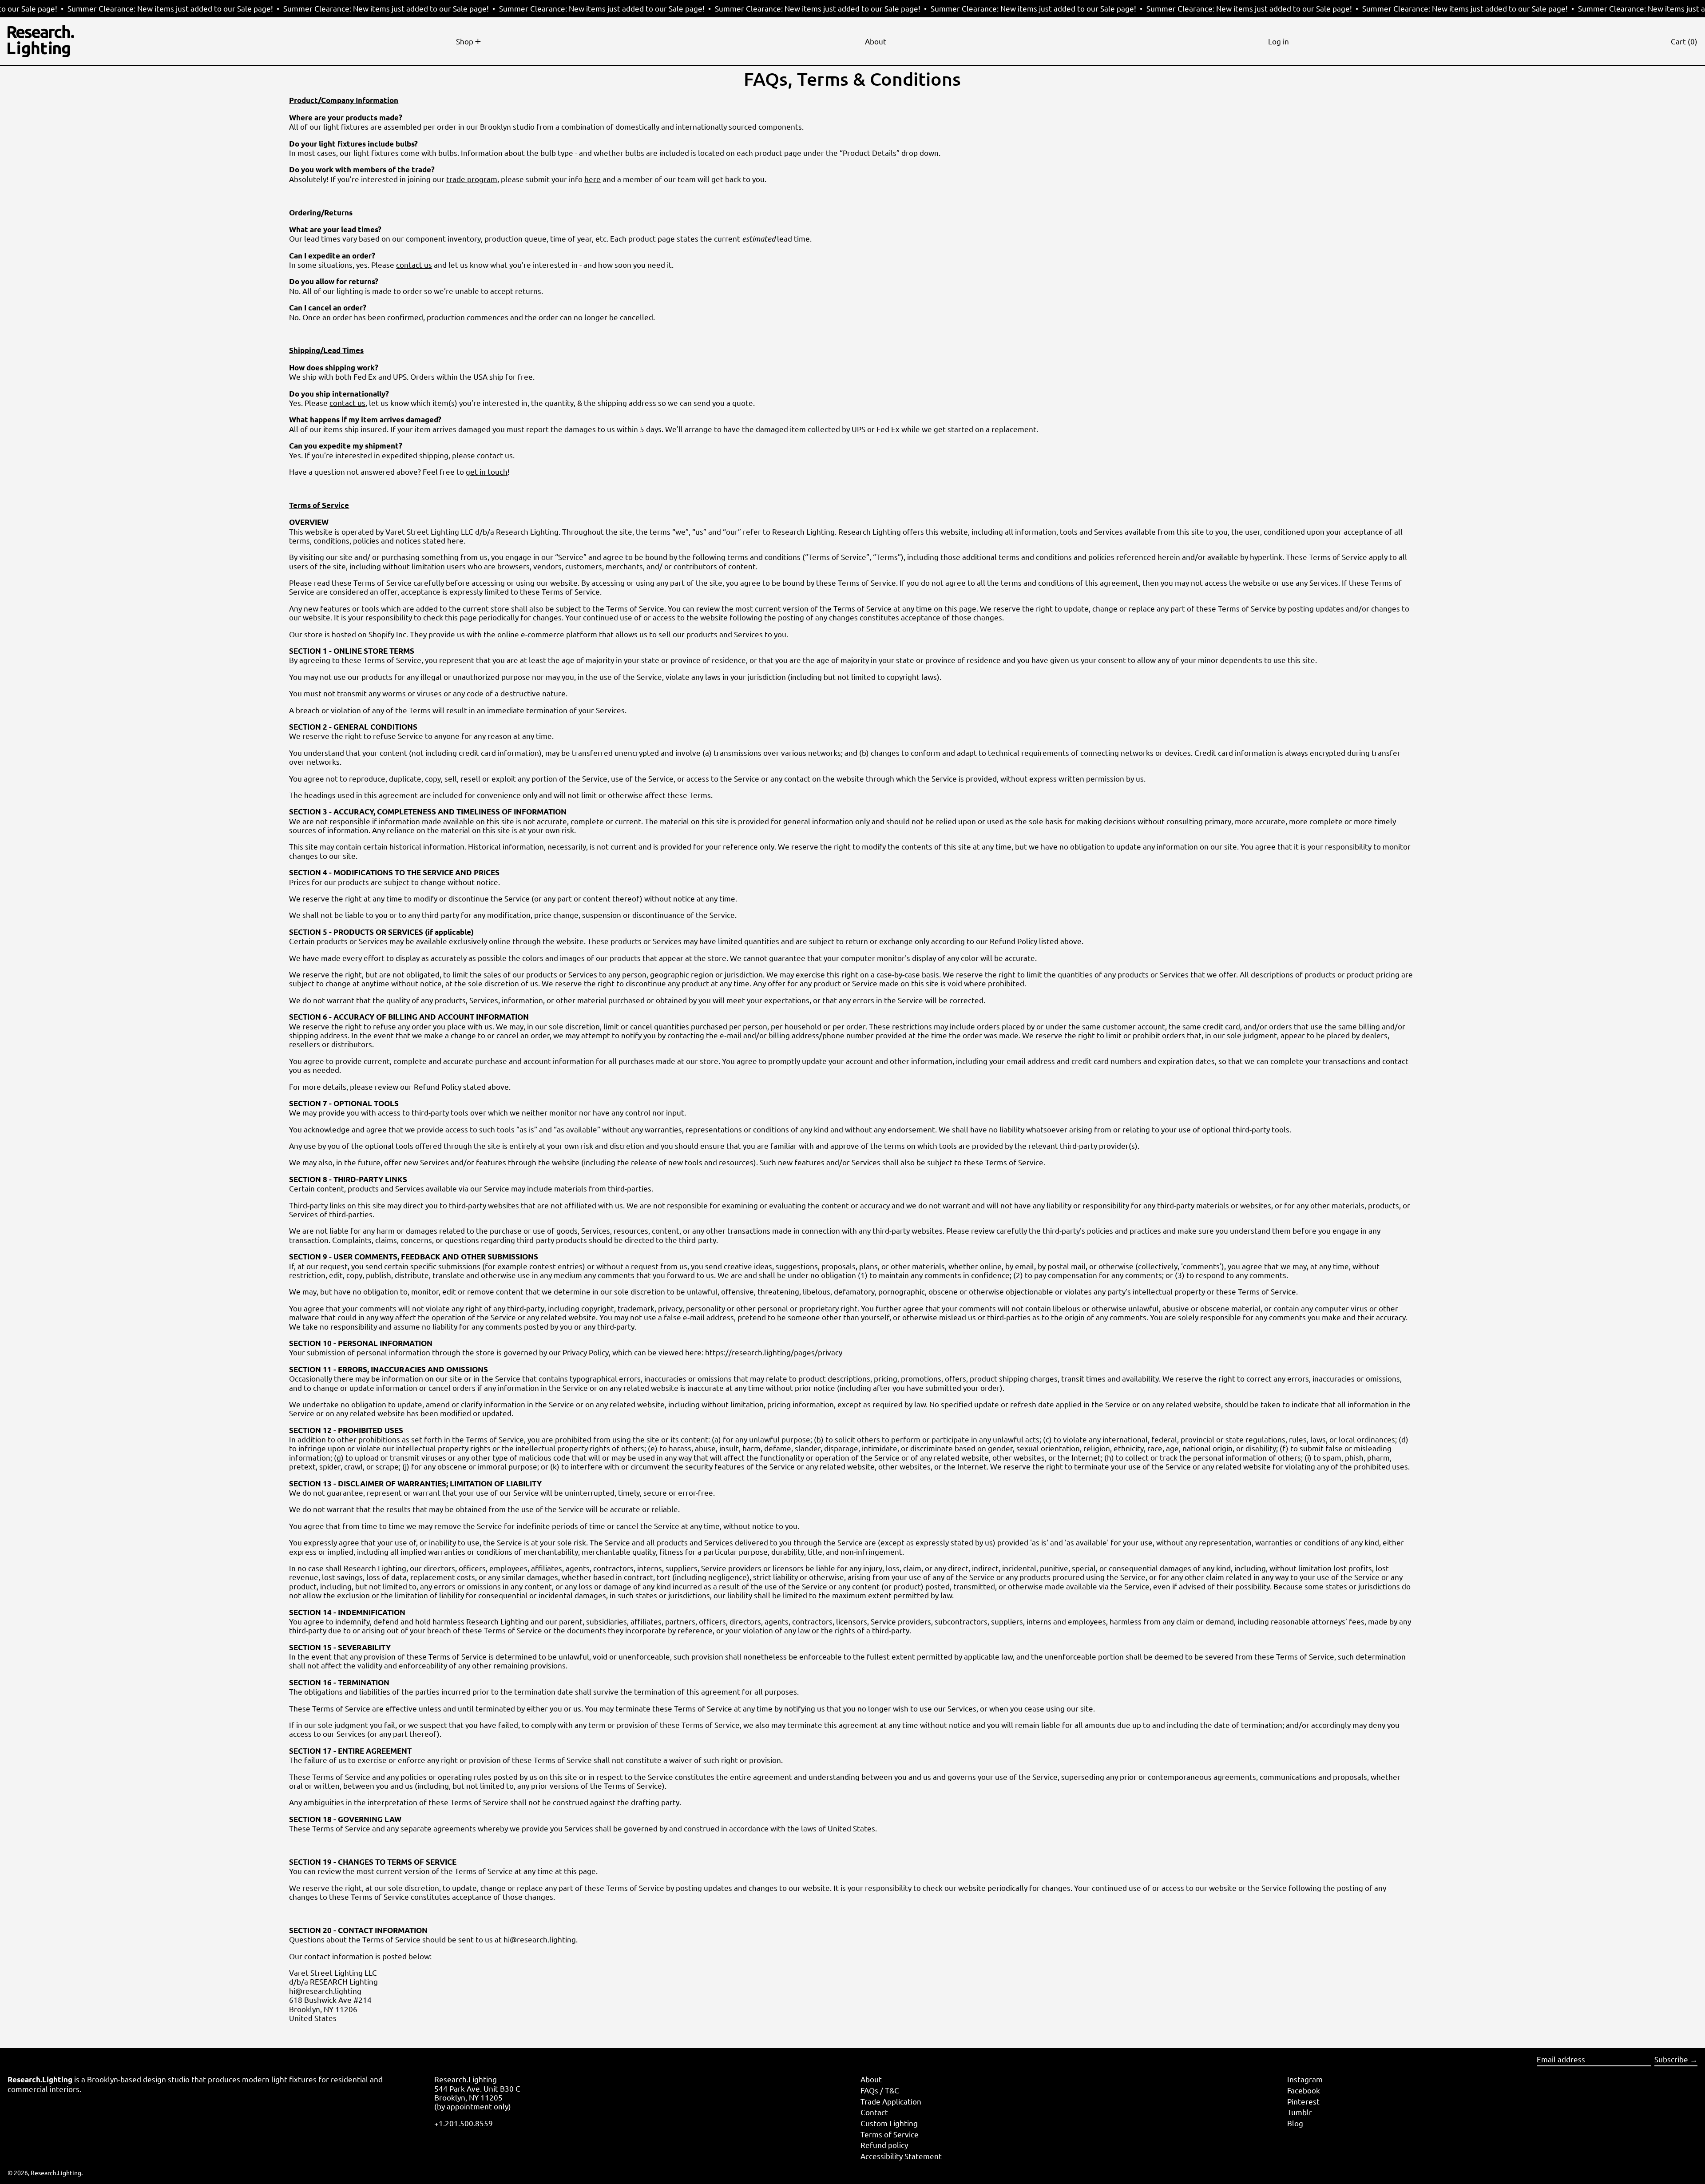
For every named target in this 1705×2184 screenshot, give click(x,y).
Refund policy (884, 2145)
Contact (874, 2112)
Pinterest (1303, 2101)
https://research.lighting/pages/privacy (774, 1352)
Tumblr (1300, 2112)
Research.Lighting (56, 2172)
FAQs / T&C (880, 2090)
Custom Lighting (889, 2123)
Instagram (1305, 2079)
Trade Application (891, 2101)
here (593, 179)
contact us (414, 264)
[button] (1684, 41)
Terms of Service (890, 2134)
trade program (472, 179)
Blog (1295, 2123)
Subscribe (1671, 2059)
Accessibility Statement (901, 2156)
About (871, 2079)
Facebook (1304, 2090)
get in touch (487, 471)
